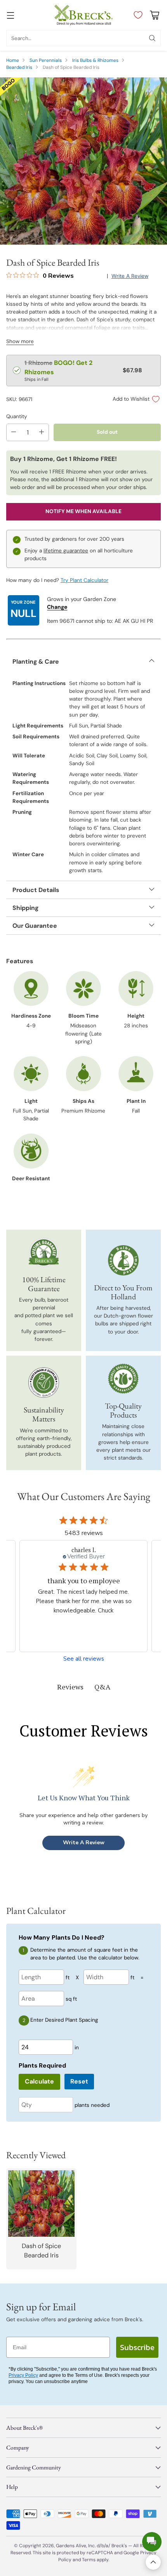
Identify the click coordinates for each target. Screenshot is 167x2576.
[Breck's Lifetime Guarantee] (44, 1252)
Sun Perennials (46, 60)
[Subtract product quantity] (14, 432)
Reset (79, 2081)
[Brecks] (83, 15)
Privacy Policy (23, 2375)
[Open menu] (10, 15)
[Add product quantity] (42, 432)
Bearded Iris (19, 67)
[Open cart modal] (154, 15)
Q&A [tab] (102, 1687)
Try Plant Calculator (84, 580)
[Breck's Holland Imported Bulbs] (123, 1260)
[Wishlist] (136, 15)
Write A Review (84, 1843)
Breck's (119, 2546)
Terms (89, 2560)
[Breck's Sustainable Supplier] (43, 1383)
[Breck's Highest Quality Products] (123, 1379)
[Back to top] (153, 2562)
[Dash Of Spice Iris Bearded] (83, 161)
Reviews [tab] (70, 1687)
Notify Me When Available (83, 511)
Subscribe (137, 2347)
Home (13, 60)
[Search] (152, 38)
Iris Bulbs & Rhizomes (95, 60)
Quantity (17, 416)
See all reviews (84, 1659)
